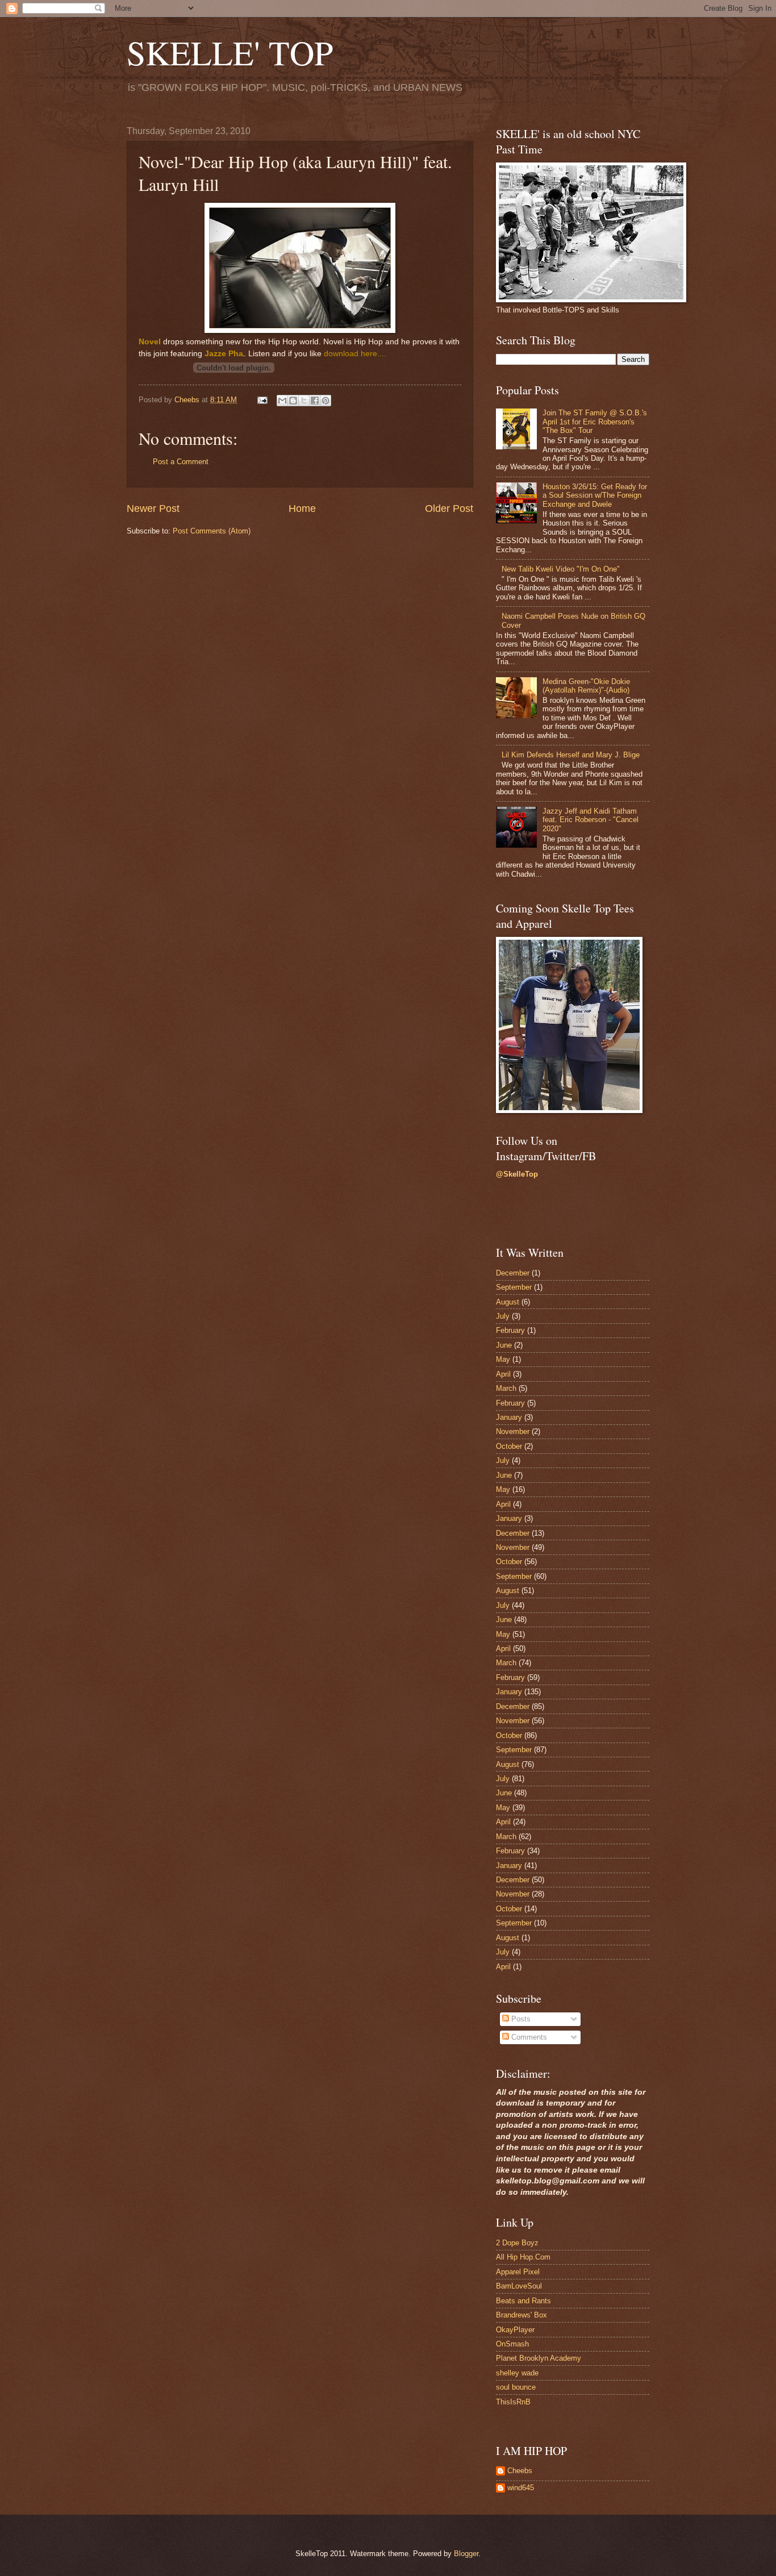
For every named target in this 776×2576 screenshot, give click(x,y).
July (503, 1316)
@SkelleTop (517, 1174)
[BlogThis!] (293, 401)
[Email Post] (262, 400)
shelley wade (517, 2373)
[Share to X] (304, 401)
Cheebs (520, 2471)
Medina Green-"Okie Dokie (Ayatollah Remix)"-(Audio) (586, 686)
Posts (520, 2019)
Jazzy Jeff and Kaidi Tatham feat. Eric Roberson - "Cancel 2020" (591, 820)
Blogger (466, 2554)
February (510, 1330)
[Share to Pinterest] (326, 401)
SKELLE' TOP (230, 52)
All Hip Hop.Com (523, 2257)
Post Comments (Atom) (212, 531)
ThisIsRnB (513, 2402)
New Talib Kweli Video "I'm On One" (561, 569)
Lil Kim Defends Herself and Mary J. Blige (571, 755)
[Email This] (282, 401)
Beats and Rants (523, 2301)
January (509, 1417)
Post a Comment (181, 462)
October (509, 1446)
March (506, 1388)
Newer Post (153, 508)
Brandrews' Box (521, 2315)
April (503, 1374)
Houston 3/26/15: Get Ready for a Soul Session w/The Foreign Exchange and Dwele (595, 495)
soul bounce (516, 2387)
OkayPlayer (515, 2330)
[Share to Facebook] (315, 401)
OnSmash (512, 2344)
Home (302, 508)
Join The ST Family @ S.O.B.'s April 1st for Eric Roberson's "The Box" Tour (595, 422)
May (503, 1359)
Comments (528, 2037)
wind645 (521, 2488)
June (504, 1345)
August (508, 1302)
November (513, 1431)
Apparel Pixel (518, 2272)
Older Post (449, 508)
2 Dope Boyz (517, 2243)
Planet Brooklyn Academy (539, 2358)
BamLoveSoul (519, 2286)
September (514, 1287)
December (513, 1273)
